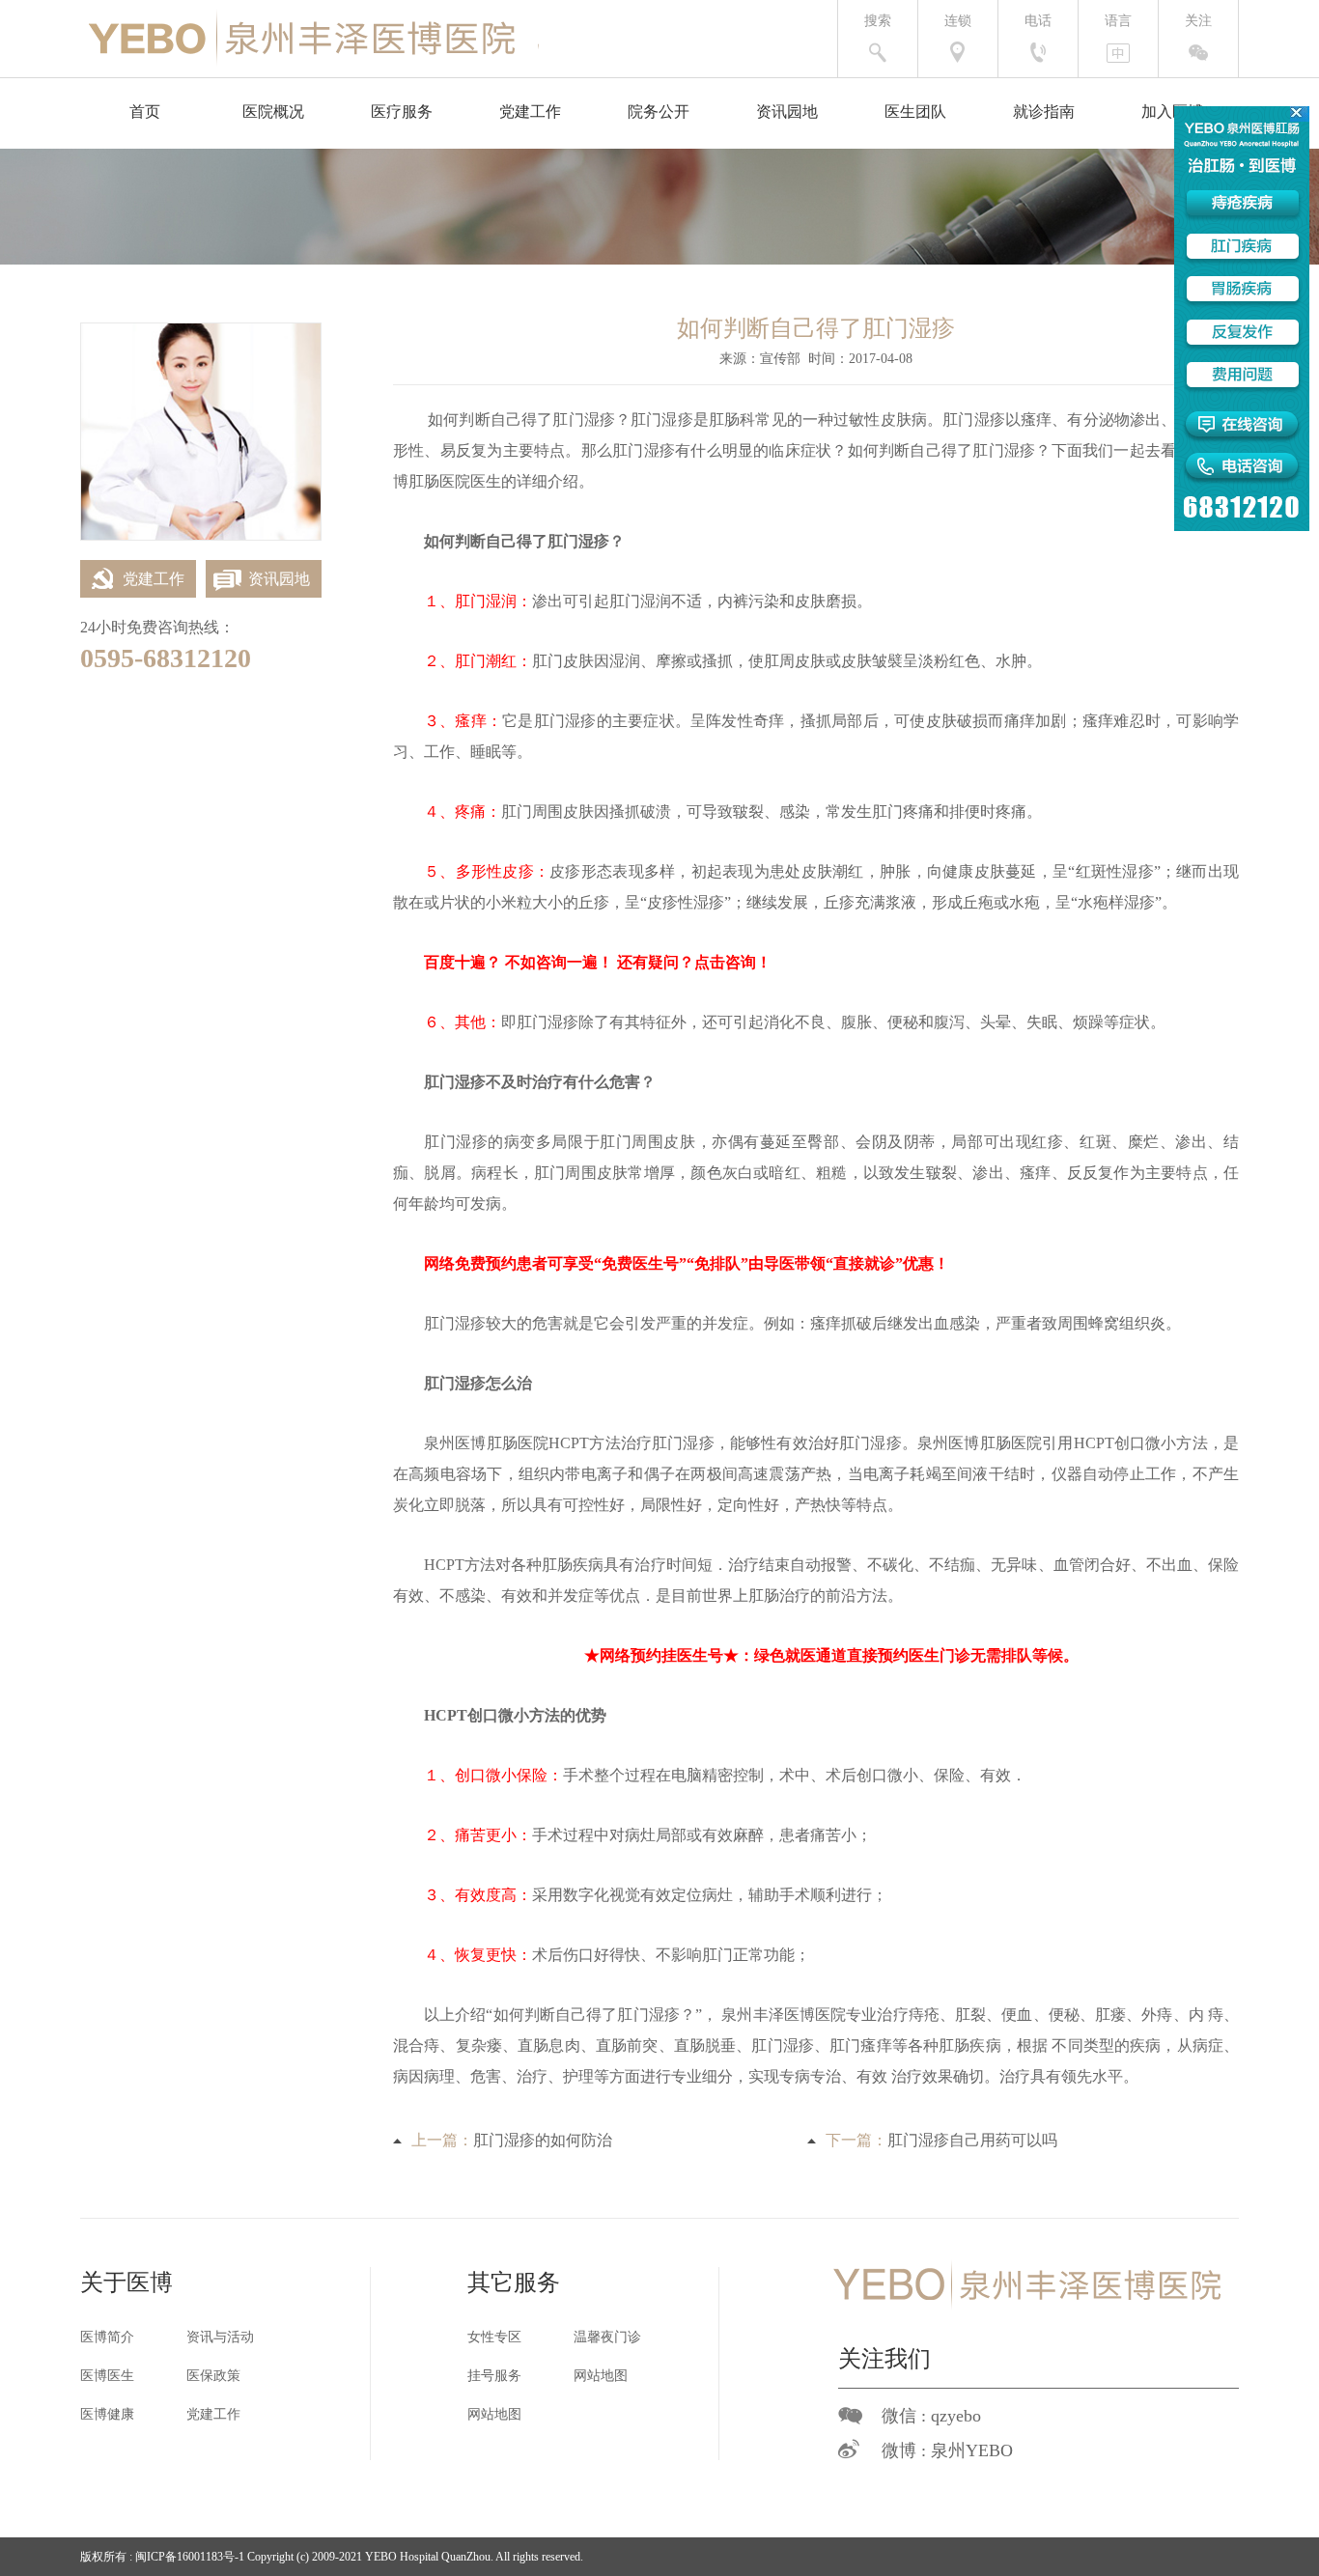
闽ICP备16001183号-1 (190, 2557)
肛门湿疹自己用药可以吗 (972, 2140)
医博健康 (107, 2414)
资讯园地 (787, 112)
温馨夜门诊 (607, 2337)
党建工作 (530, 112)
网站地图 (601, 2376)
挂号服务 (494, 2376)
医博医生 (107, 2376)
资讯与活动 (220, 2337)
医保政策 (213, 2376)
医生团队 (915, 112)
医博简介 (107, 2337)
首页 (145, 112)
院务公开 (659, 112)
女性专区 (494, 2337)
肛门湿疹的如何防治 (543, 2140)
